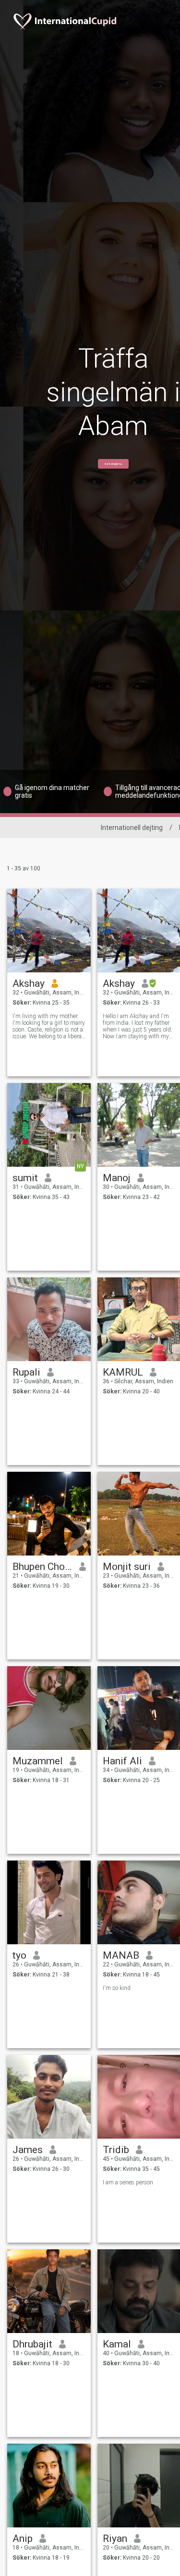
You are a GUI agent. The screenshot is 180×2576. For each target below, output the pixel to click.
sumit (25, 1178)
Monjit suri (127, 1567)
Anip (23, 2538)
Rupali (26, 1372)
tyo (19, 1955)
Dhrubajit (32, 2344)
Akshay (29, 983)
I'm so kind (117, 1988)
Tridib (116, 2150)
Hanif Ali (122, 1761)
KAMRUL (123, 1372)
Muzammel (38, 1761)
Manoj (117, 1178)
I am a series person (128, 2182)
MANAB (121, 1955)
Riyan (115, 2538)
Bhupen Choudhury (42, 1567)
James (28, 2150)
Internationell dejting (132, 828)
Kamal (117, 2344)
